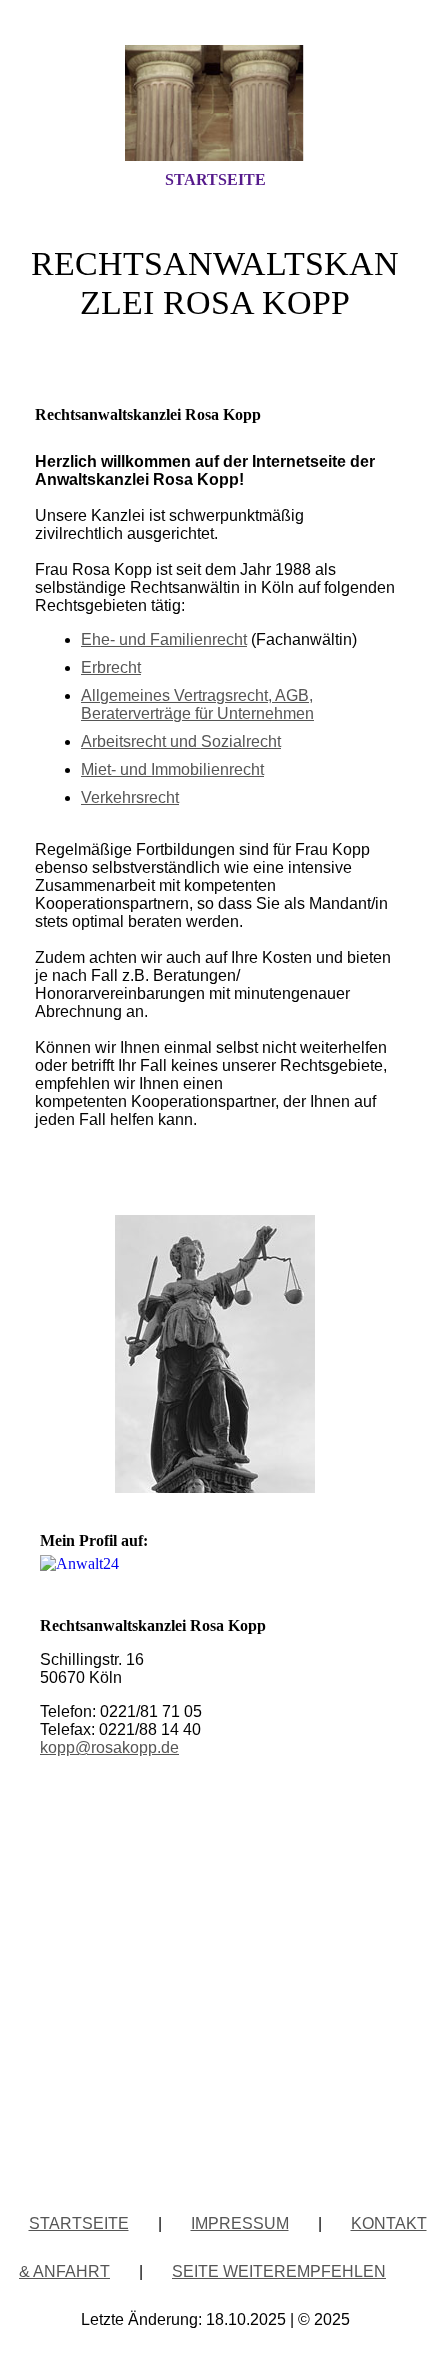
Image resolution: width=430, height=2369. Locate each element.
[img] (215, 103)
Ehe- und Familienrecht (164, 639)
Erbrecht (111, 667)
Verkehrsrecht (130, 797)
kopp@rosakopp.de (109, 1747)
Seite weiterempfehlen (279, 2271)
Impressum (240, 2223)
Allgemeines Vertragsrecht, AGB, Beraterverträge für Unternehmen (197, 704)
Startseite (79, 2223)
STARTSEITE (215, 179)
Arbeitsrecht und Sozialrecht (181, 741)
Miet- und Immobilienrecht (172, 769)
